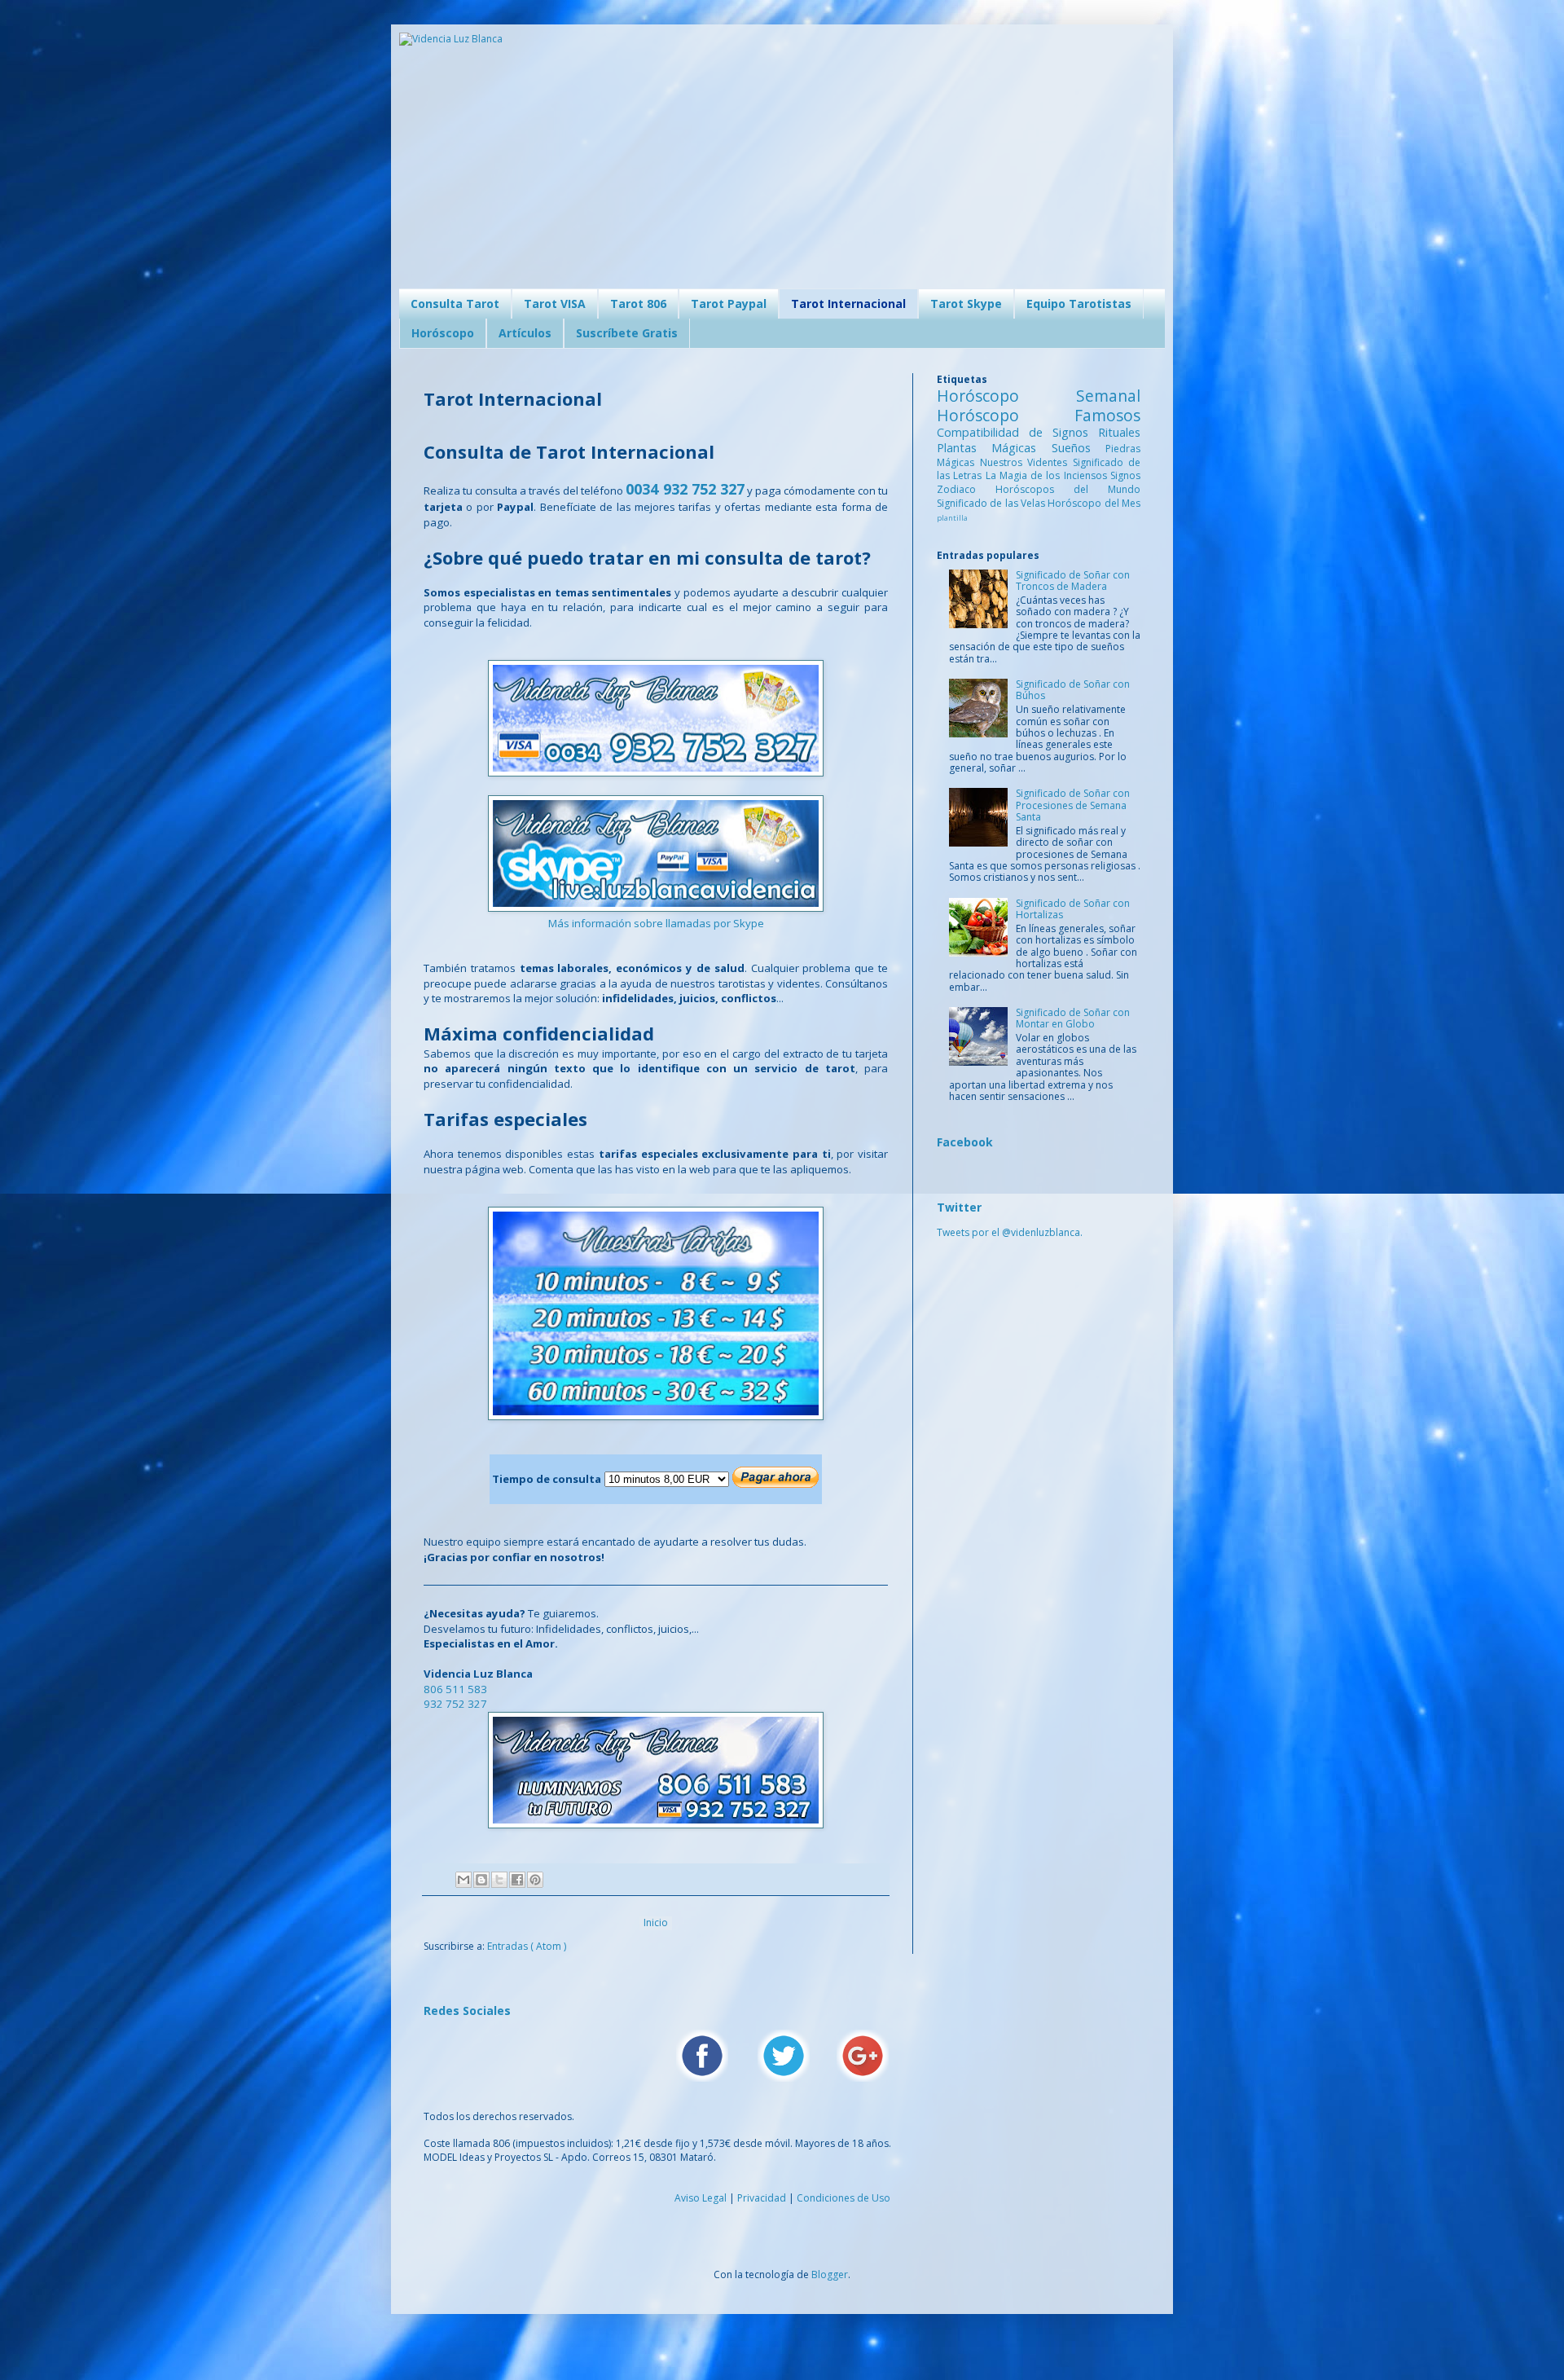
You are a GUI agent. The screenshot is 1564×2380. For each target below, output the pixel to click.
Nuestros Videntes (1026, 462)
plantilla (952, 518)
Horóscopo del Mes (1094, 503)
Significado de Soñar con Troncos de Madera (1073, 581)
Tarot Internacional (848, 304)
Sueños (1079, 448)
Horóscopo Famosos (1039, 415)
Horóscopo (443, 333)
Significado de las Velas (992, 503)
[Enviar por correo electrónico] (463, 1880)
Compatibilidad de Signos (1017, 432)
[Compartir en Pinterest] (535, 1880)
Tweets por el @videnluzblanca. (1010, 1232)
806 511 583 (455, 1689)
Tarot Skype (966, 304)
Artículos (525, 333)
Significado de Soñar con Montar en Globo (1073, 1018)
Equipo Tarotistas (1079, 304)
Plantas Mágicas (994, 448)
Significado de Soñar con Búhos (1073, 690)
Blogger (830, 2274)
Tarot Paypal (729, 304)
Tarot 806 (638, 304)
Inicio (656, 1922)
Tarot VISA (555, 304)
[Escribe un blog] (481, 1880)
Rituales (1119, 432)
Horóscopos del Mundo (1068, 489)
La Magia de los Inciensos (1048, 475)
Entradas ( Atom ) (527, 1946)
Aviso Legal (701, 2198)
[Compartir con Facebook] (517, 1880)
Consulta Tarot (455, 304)
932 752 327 (455, 1704)
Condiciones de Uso (844, 2198)
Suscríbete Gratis (627, 333)
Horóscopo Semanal (1039, 396)
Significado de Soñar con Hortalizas (1073, 909)
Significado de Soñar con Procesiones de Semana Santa (1073, 805)
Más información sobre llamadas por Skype (656, 923)
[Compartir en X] (499, 1880)
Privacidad (762, 2198)
